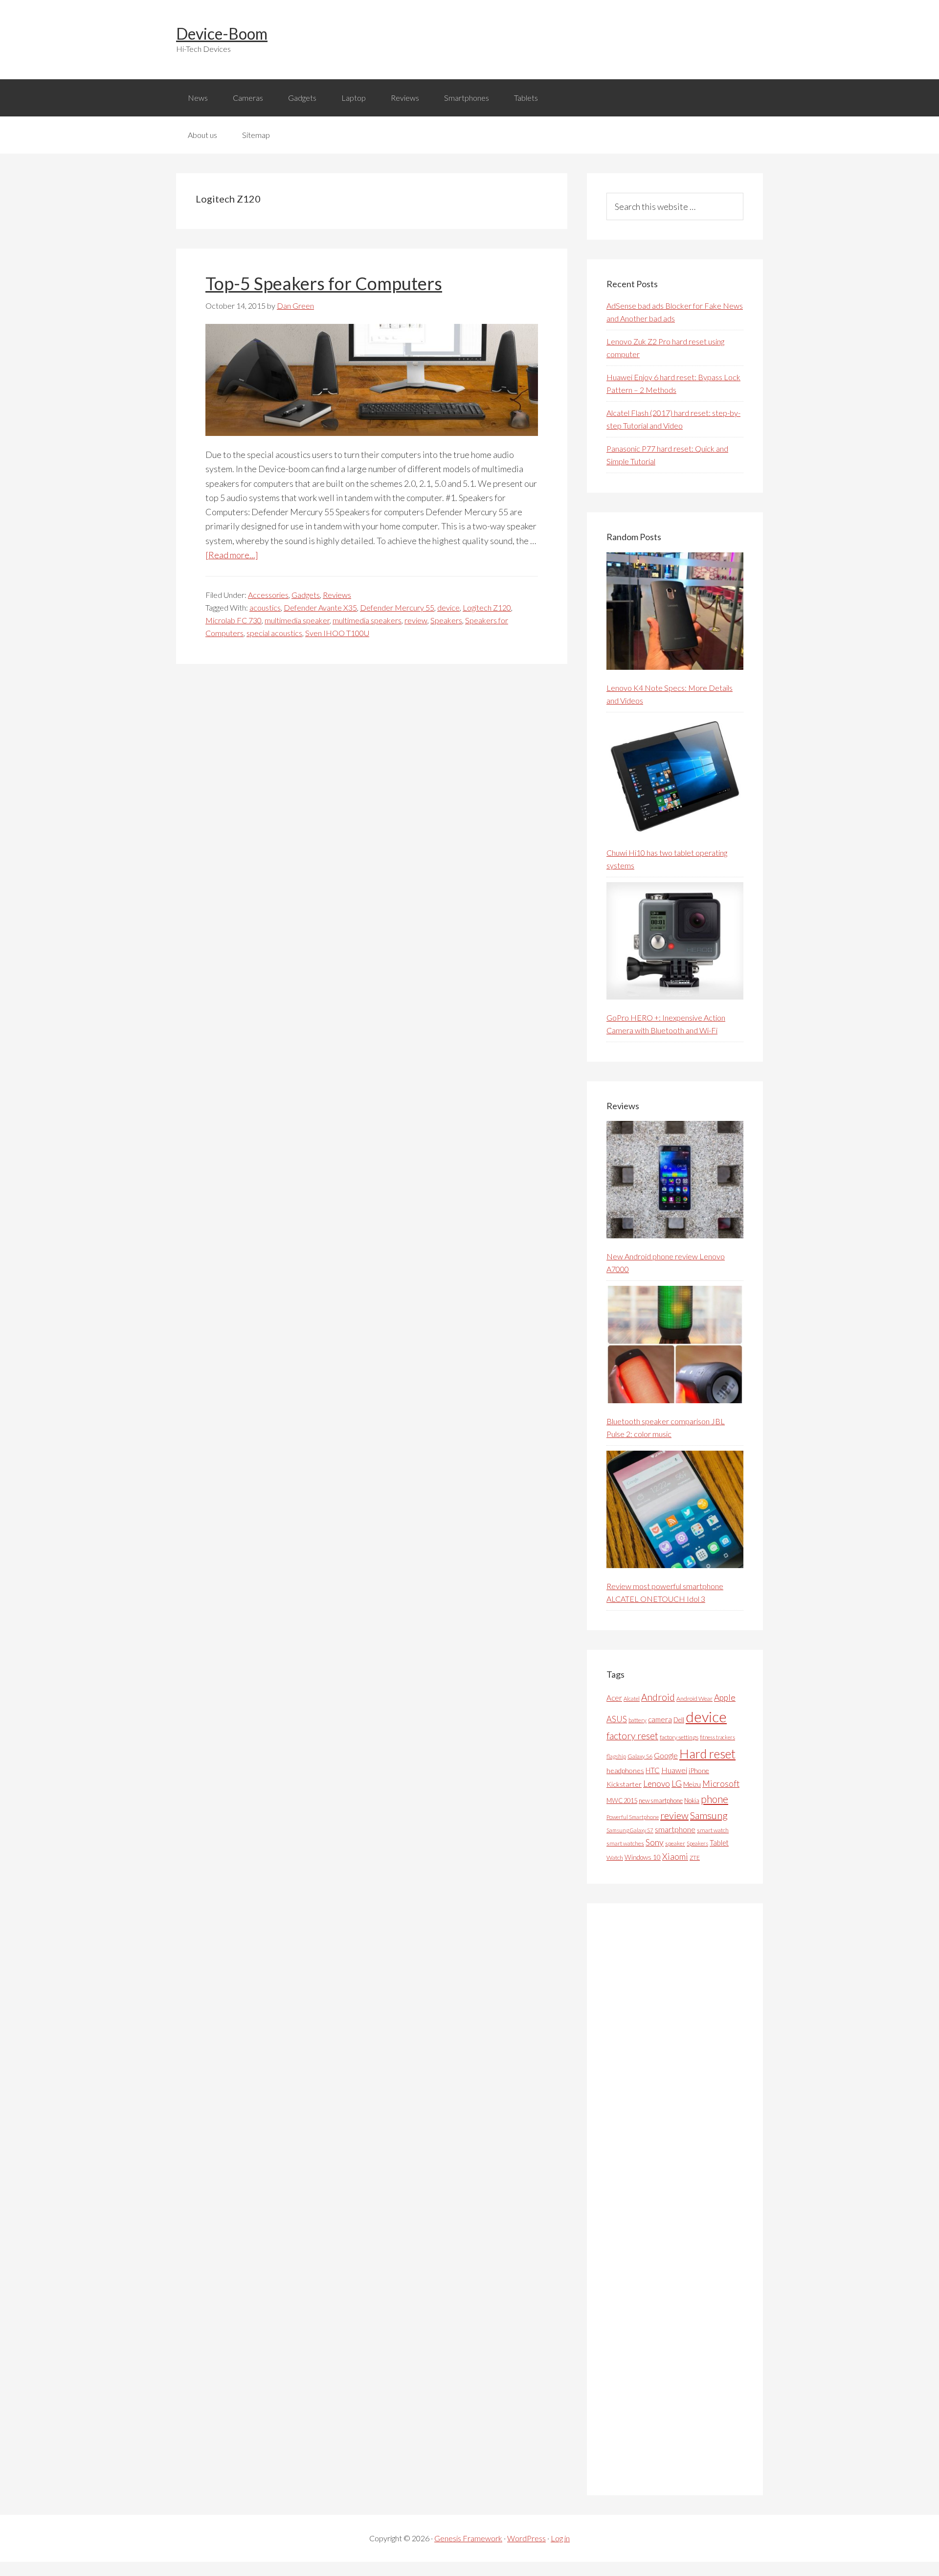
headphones (625, 1770)
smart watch (713, 1830)
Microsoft (721, 1784)
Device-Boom (222, 34)
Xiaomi (675, 1857)
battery (637, 1720)
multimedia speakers (367, 620)
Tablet (719, 1843)
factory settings (679, 1737)
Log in (560, 2538)
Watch (615, 1858)
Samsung (709, 1815)
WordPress (526, 2538)
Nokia (692, 1801)
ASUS (617, 1719)
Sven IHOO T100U (337, 633)
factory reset (632, 1736)
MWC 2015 (622, 1801)
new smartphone (661, 1801)
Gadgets (306, 595)
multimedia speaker (297, 620)
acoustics (265, 607)
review (416, 620)
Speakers (446, 620)
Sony (655, 1842)
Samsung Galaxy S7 (630, 1830)
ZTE (695, 1858)
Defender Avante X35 (320, 607)
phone (715, 1799)
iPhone (699, 1770)
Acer (614, 1698)
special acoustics (274, 633)
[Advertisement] (680, 2199)
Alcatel (632, 1698)
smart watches (625, 1843)
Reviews (337, 595)
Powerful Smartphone (633, 1817)
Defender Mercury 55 (397, 607)
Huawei (674, 1770)
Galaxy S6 (640, 1756)
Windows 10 (643, 1857)
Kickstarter (624, 1784)
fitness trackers (717, 1737)
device (448, 607)
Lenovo (657, 1784)
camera (660, 1719)
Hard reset (707, 1754)
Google (666, 1755)
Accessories (268, 595)
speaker (675, 1843)
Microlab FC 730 (234, 620)
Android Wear (694, 1698)
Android (658, 1697)
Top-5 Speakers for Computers (324, 283)
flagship (616, 1756)
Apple (725, 1698)
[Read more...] (232, 555)
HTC (653, 1770)
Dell (679, 1720)
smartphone (675, 1829)
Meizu (692, 1784)
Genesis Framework (468, 2538)
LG (677, 1783)
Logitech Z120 (487, 607)
